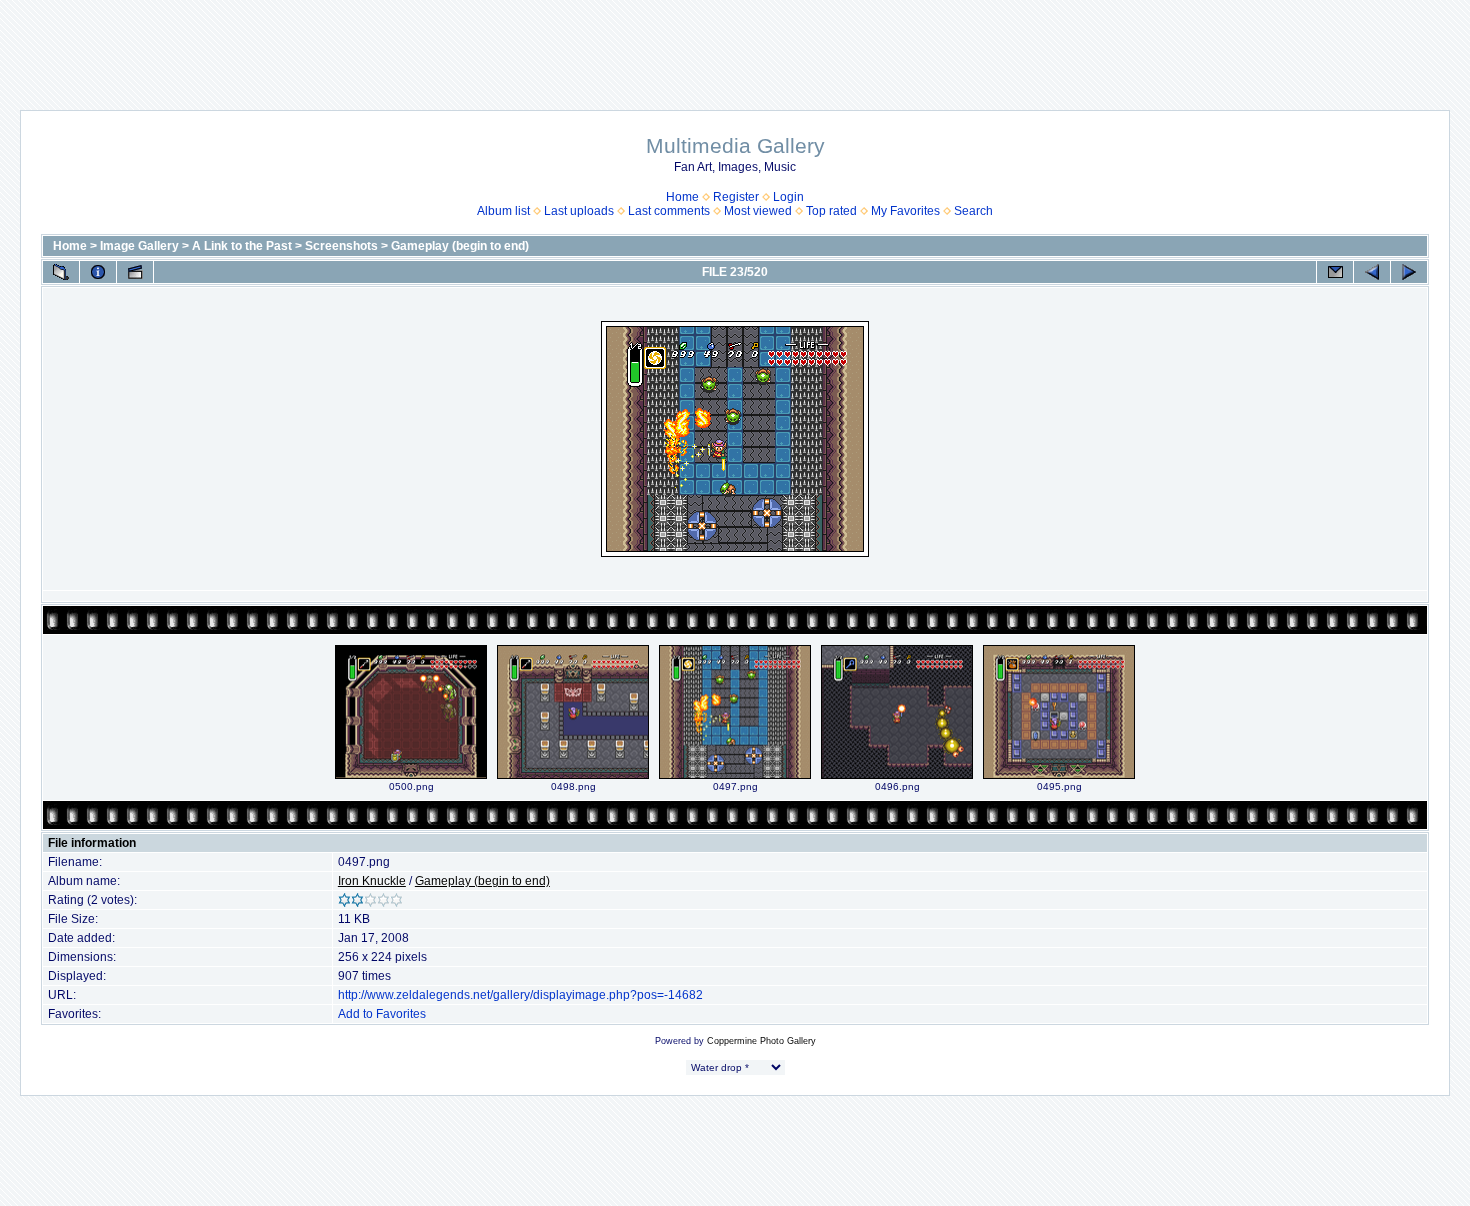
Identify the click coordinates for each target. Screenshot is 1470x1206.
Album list (503, 211)
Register (736, 197)
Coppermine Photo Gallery (761, 1041)
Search (973, 211)
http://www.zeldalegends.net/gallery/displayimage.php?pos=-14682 (520, 995)
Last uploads (579, 211)
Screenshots (341, 246)
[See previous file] (1372, 272)
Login (788, 197)
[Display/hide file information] (98, 272)
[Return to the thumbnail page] (61, 272)
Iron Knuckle (372, 881)
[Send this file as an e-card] (1335, 272)
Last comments (669, 211)
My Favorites (905, 211)
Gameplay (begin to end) (460, 246)
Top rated (831, 211)
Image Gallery (139, 246)
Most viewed (758, 211)
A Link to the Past (242, 246)
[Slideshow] (135, 272)
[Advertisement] (735, 45)
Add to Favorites (382, 1014)
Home (682, 197)
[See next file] (1409, 272)
